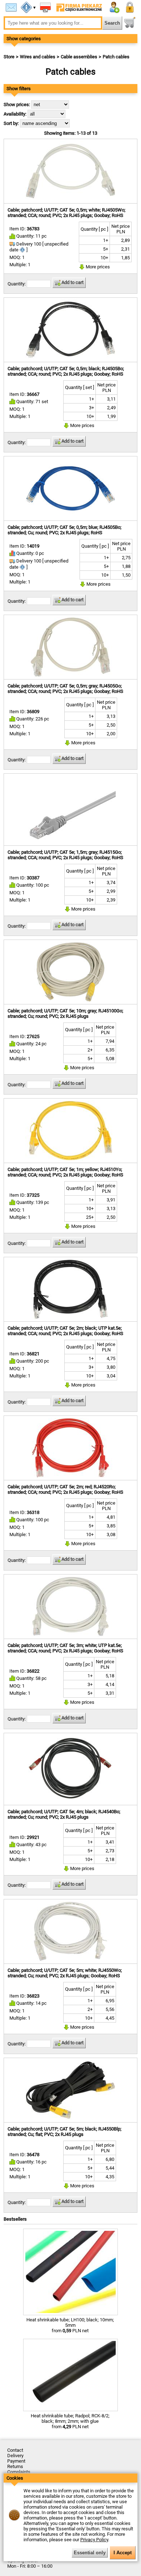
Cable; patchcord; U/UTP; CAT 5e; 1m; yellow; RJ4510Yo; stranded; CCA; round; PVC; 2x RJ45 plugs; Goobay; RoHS (65, 1172)
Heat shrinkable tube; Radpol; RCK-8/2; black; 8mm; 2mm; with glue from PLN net (70, 2421)
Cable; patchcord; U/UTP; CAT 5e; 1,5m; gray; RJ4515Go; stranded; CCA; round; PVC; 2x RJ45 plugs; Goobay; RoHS (65, 855)
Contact (15, 2450)
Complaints (19, 2472)
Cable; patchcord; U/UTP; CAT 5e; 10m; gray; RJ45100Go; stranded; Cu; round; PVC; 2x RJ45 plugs (65, 1013)
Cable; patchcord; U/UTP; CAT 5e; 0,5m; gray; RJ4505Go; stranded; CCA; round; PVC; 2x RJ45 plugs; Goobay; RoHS (65, 689)
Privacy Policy (94, 2540)
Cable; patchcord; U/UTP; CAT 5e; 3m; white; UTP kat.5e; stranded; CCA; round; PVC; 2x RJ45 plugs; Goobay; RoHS (65, 1648)
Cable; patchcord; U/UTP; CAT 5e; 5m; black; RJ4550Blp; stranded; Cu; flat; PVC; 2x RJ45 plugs (65, 2132)
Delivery (15, 2456)
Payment (16, 2461)
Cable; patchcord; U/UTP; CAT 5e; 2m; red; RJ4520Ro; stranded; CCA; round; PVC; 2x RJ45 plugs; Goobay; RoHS (65, 1489)
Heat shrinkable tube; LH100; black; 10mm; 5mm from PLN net (70, 2325)
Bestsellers (15, 2219)
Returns (15, 2466)
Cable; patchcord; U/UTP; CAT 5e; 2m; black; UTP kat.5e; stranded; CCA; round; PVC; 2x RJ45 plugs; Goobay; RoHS (65, 1331)
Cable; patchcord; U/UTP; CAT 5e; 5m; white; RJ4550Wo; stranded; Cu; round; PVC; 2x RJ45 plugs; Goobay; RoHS (65, 1973)
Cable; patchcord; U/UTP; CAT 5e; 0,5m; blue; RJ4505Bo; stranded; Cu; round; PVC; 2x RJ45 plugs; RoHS (65, 530)
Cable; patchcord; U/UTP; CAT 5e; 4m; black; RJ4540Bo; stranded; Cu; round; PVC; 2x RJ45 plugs (64, 1814)
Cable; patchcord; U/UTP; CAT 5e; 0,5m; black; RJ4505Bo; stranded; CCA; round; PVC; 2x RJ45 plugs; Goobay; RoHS (66, 371)
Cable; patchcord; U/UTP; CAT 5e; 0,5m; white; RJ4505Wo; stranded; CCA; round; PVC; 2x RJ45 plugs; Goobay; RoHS (67, 213)
